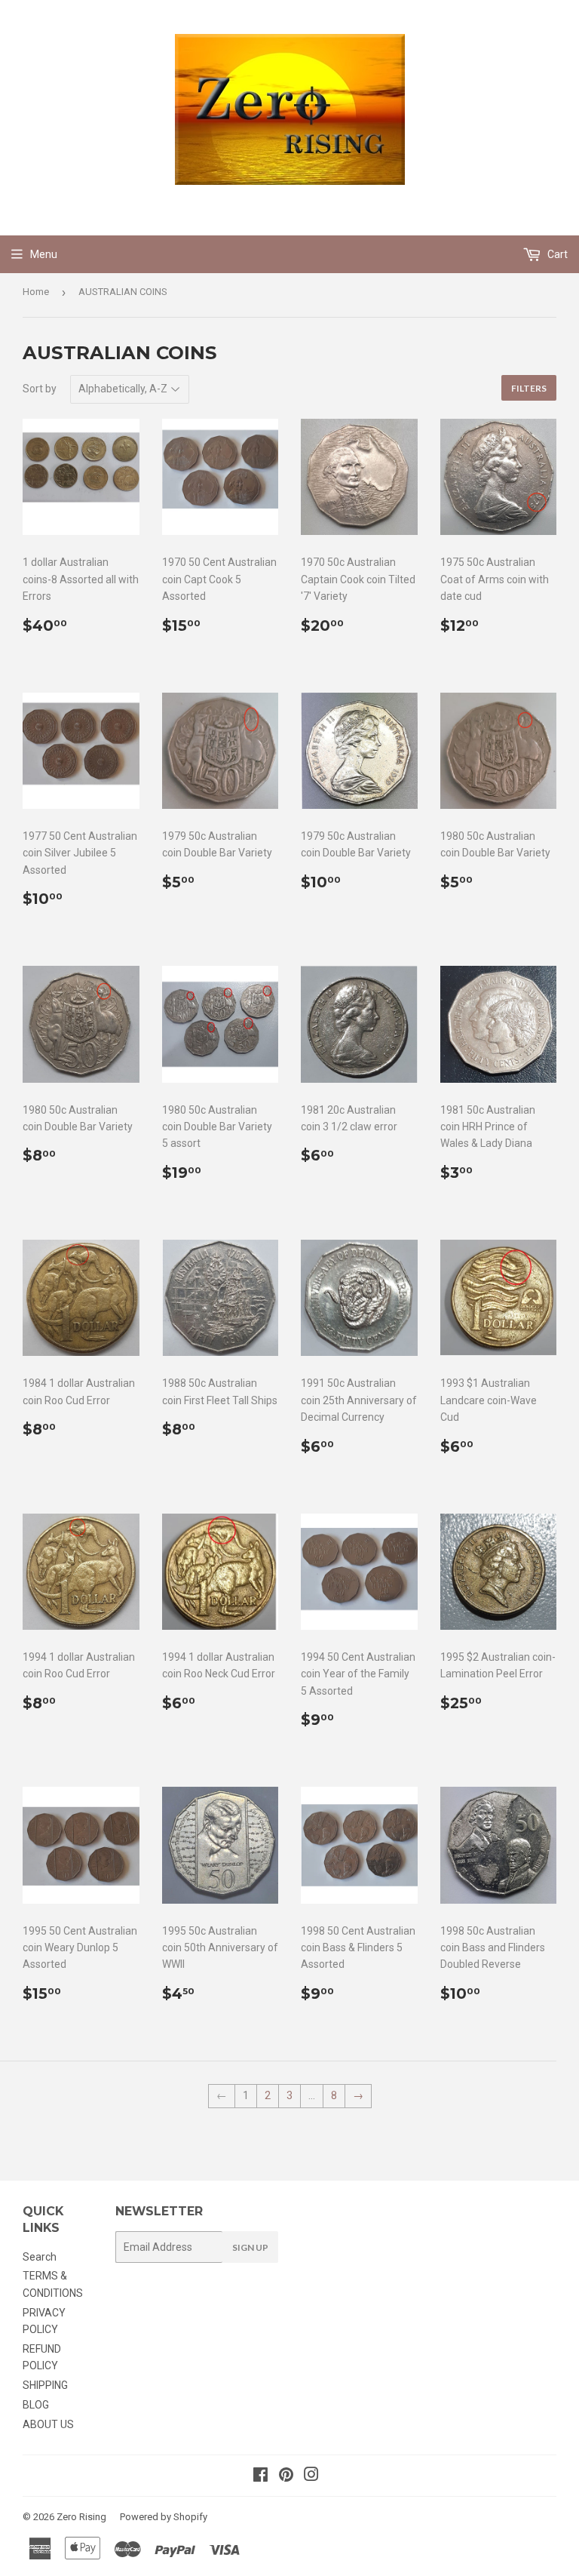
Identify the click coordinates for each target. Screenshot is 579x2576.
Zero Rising (81, 2517)
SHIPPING (45, 2385)
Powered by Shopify (164, 2517)
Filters (529, 388)
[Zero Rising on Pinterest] (286, 2476)
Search (40, 2257)
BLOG (36, 2405)
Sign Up (250, 2247)
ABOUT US (48, 2424)
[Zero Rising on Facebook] (260, 2476)
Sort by (40, 389)
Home (36, 292)
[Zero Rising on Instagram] (311, 2476)
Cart (556, 254)
